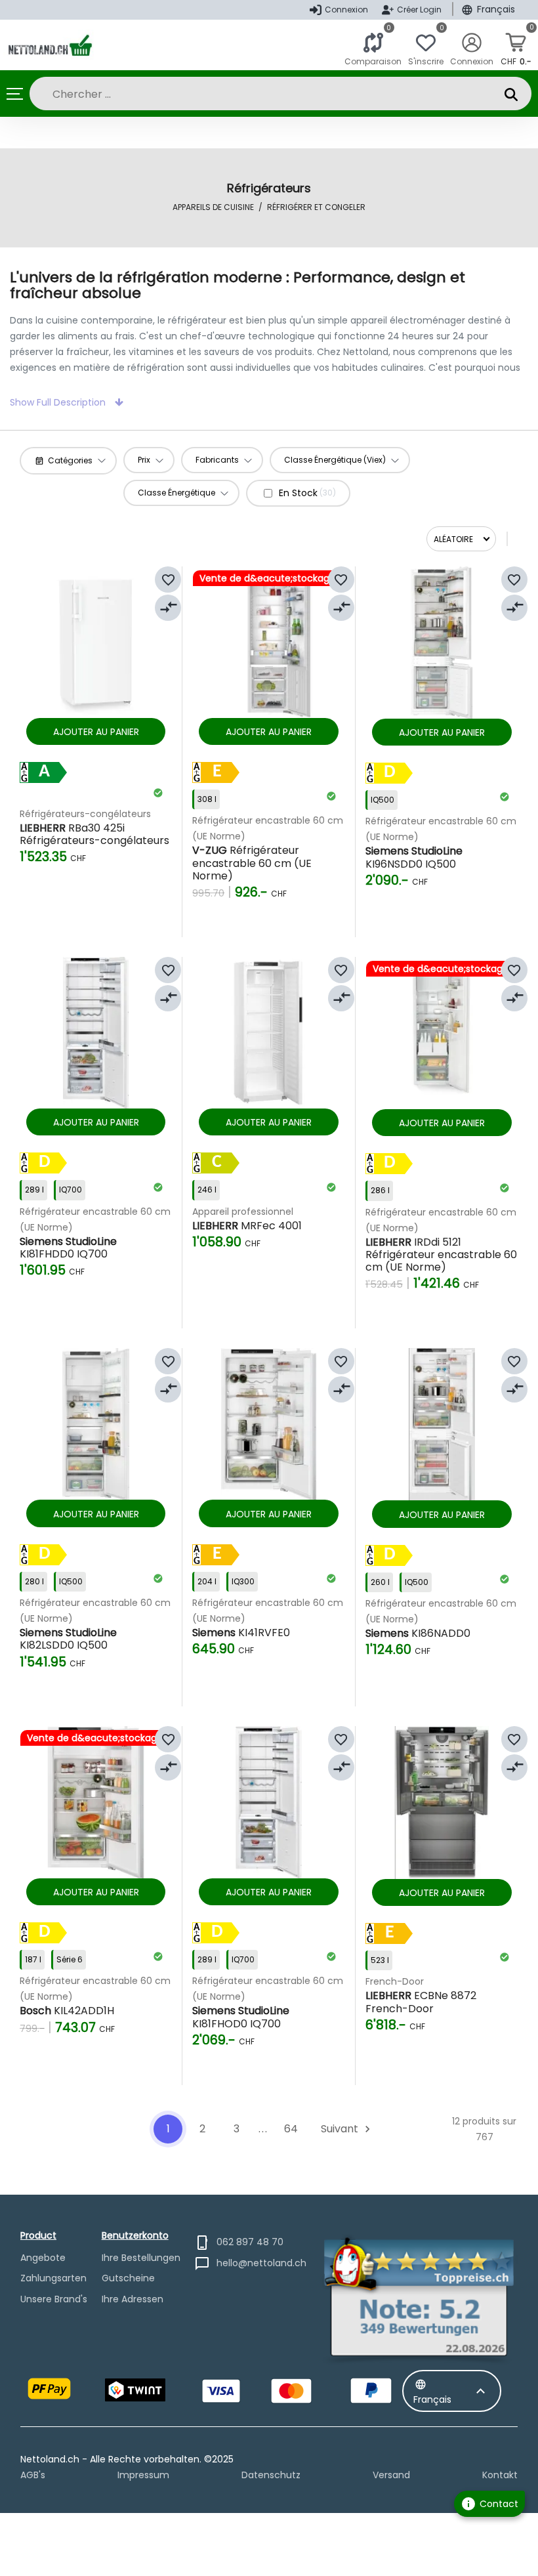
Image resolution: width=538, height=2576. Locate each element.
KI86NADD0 (418, 1633)
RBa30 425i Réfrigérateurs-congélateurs (94, 834)
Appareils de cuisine (213, 207)
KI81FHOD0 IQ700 (241, 2017)
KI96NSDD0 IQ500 (414, 857)
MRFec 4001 (247, 1226)
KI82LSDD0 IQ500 (68, 1639)
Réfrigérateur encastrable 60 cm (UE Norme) (252, 863)
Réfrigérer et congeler (316, 207)
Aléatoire (453, 539)
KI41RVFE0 (241, 1633)
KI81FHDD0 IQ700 (68, 1248)
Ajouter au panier (96, 732)
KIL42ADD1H (67, 2011)
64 (291, 2129)
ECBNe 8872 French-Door (421, 2002)
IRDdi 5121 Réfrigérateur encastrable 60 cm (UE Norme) (441, 1255)
